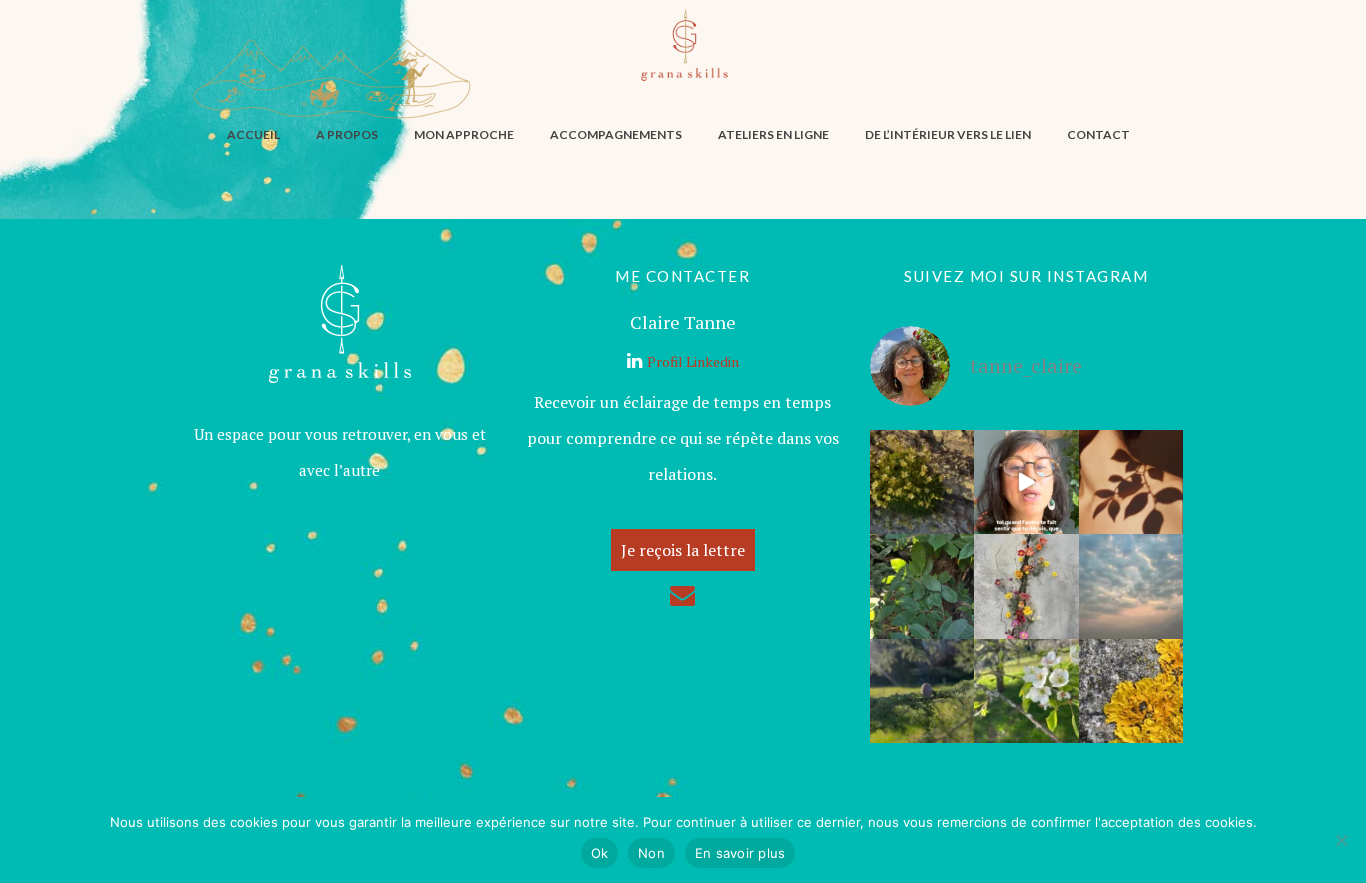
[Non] (1341, 840)
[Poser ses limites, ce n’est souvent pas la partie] (1026, 482)
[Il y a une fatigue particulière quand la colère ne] (1026, 586)
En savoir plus (740, 853)
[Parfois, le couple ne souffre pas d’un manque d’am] (1026, 691)
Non (651, 853)
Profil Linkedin (693, 361)
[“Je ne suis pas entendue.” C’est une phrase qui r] (1131, 691)
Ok (600, 853)
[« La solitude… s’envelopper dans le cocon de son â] (1131, 586)
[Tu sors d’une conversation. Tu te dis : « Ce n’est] (1131, 482)
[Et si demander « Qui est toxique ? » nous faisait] (922, 482)
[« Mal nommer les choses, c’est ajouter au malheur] (922, 586)
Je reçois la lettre (683, 550)
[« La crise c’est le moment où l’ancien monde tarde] (922, 691)
